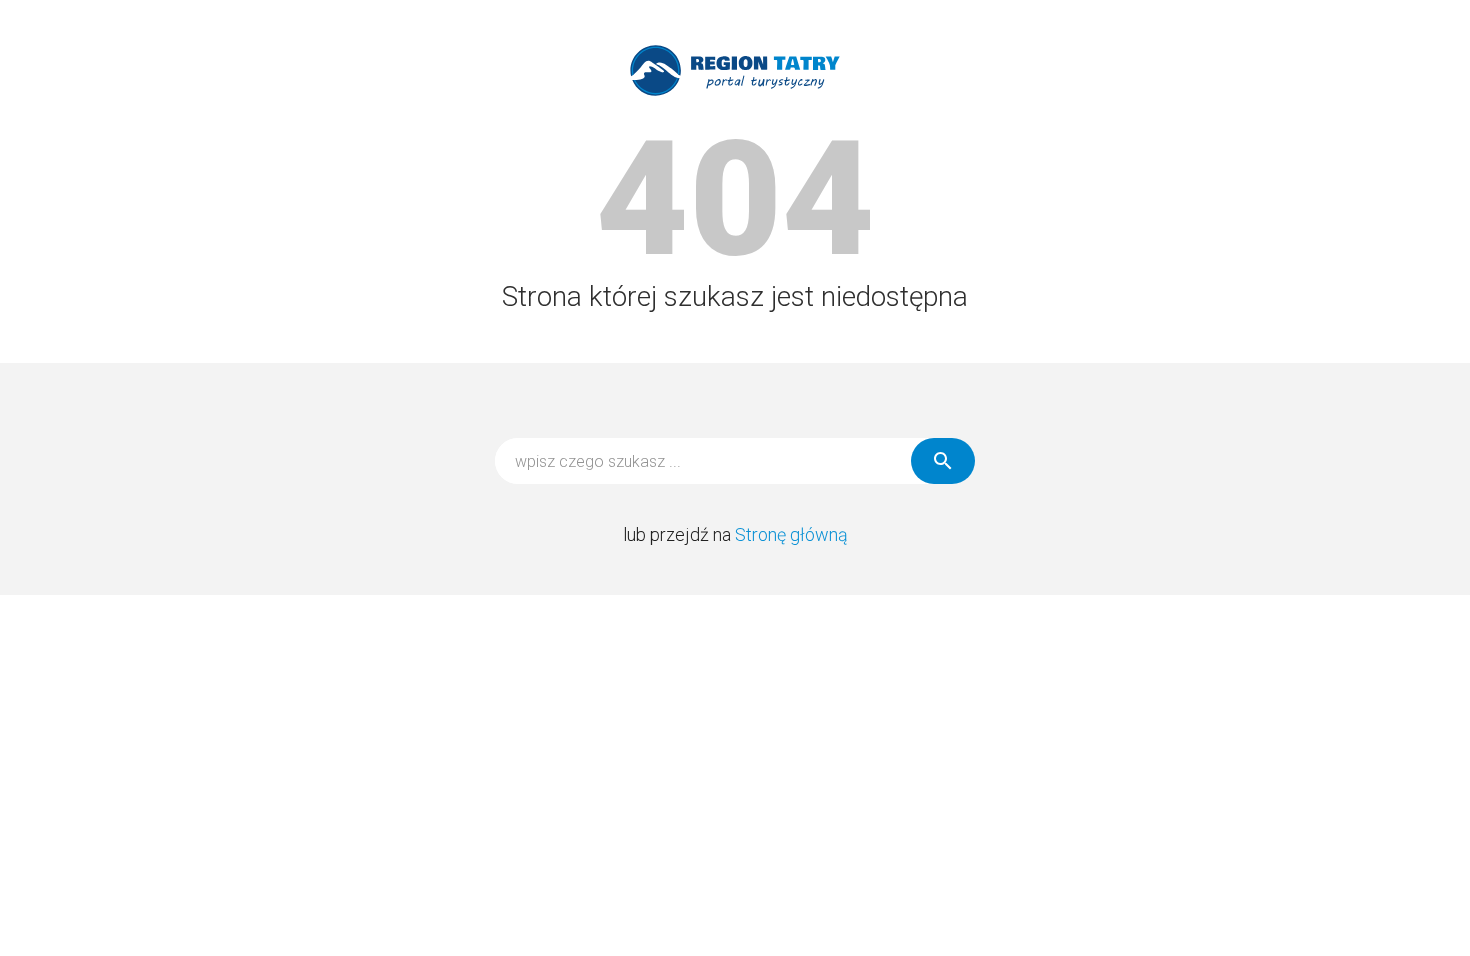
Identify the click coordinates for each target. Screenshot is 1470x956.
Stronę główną (791, 534)
